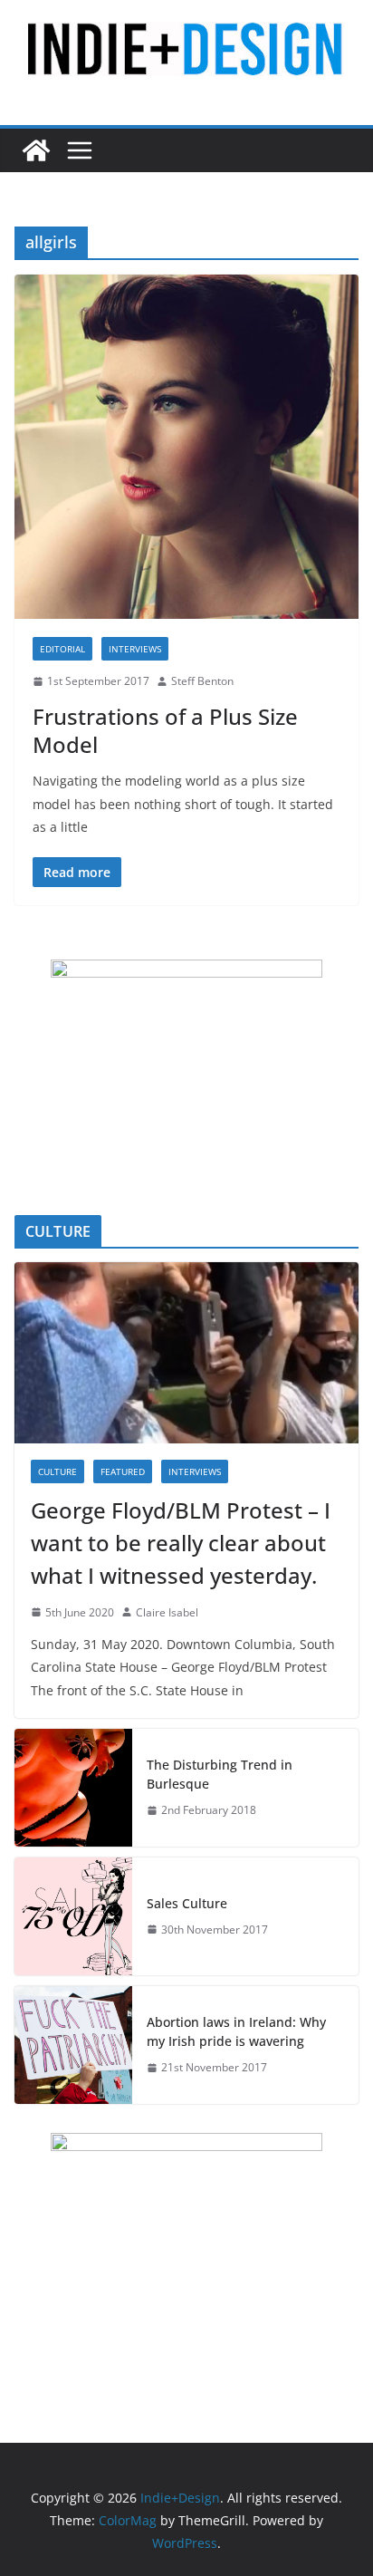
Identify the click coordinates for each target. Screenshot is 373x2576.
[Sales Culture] (73, 1916)
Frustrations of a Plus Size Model (165, 730)
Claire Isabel (167, 1612)
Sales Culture (187, 1903)
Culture (57, 1471)
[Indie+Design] (36, 150)
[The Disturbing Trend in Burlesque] (73, 1788)
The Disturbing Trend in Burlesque (220, 1774)
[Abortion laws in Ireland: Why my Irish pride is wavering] (73, 2045)
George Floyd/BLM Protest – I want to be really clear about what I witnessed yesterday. (181, 1543)
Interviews (135, 649)
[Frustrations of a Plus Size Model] (186, 447)
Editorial (62, 649)
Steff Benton (202, 681)
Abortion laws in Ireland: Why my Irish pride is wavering (236, 2031)
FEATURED (123, 1471)
